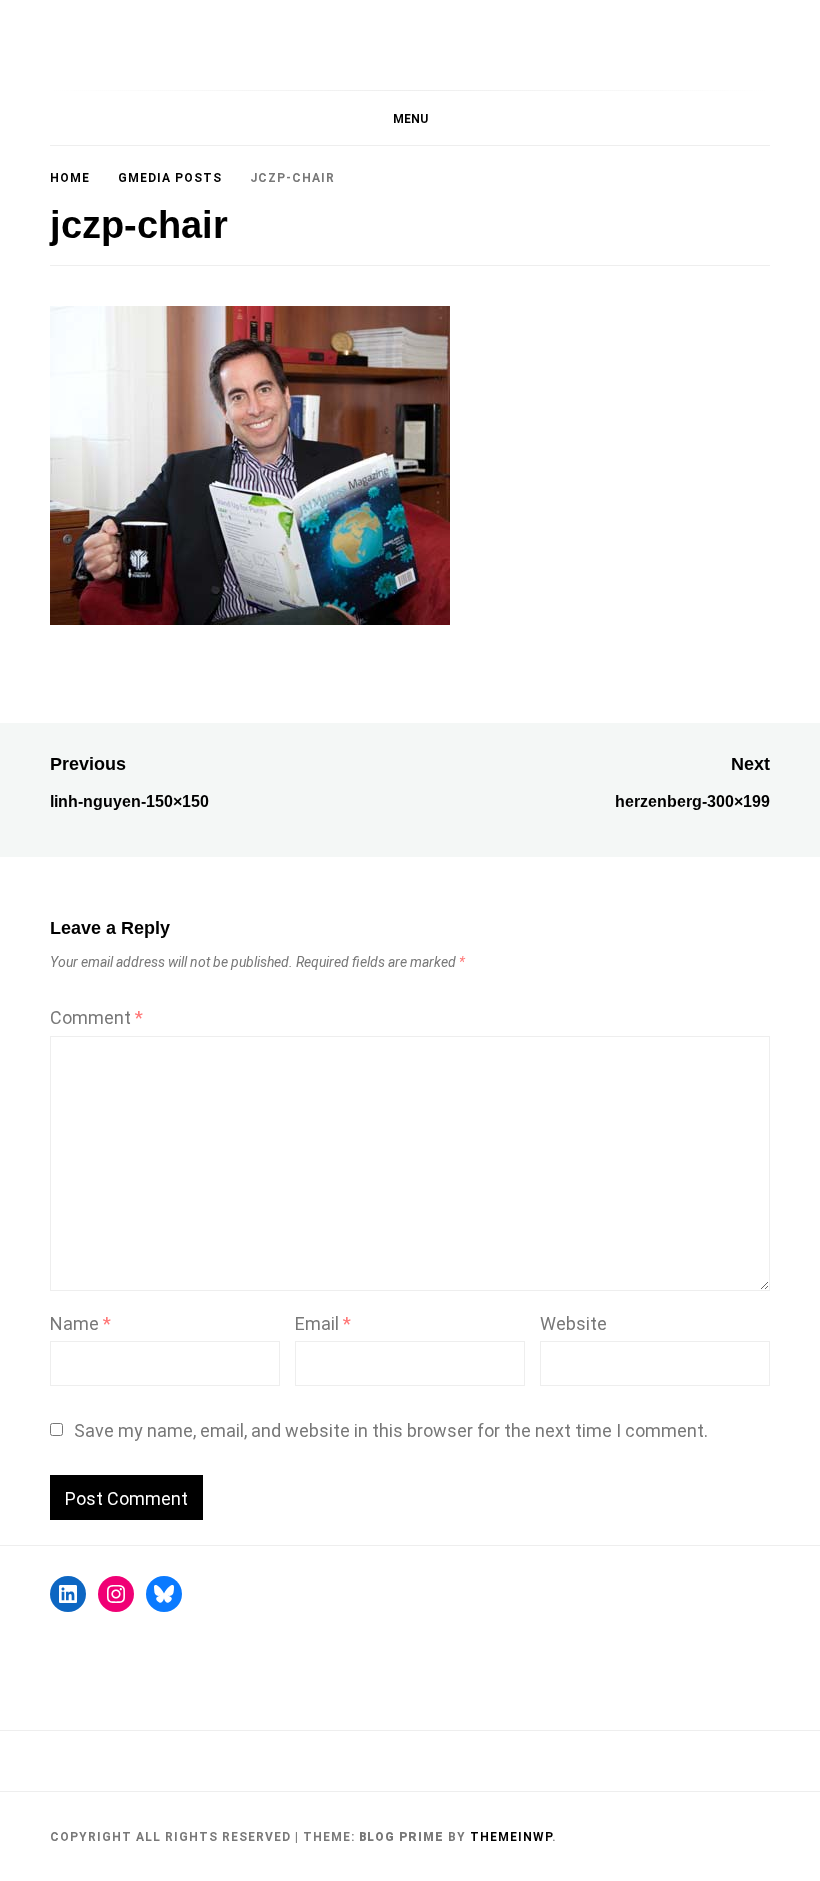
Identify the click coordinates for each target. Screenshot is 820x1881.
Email (323, 1323)
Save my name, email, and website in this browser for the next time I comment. (391, 1430)
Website (573, 1323)
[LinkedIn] (68, 1594)
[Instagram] (116, 1594)
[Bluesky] (164, 1594)
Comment (96, 1017)
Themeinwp (511, 1837)
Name (80, 1323)
